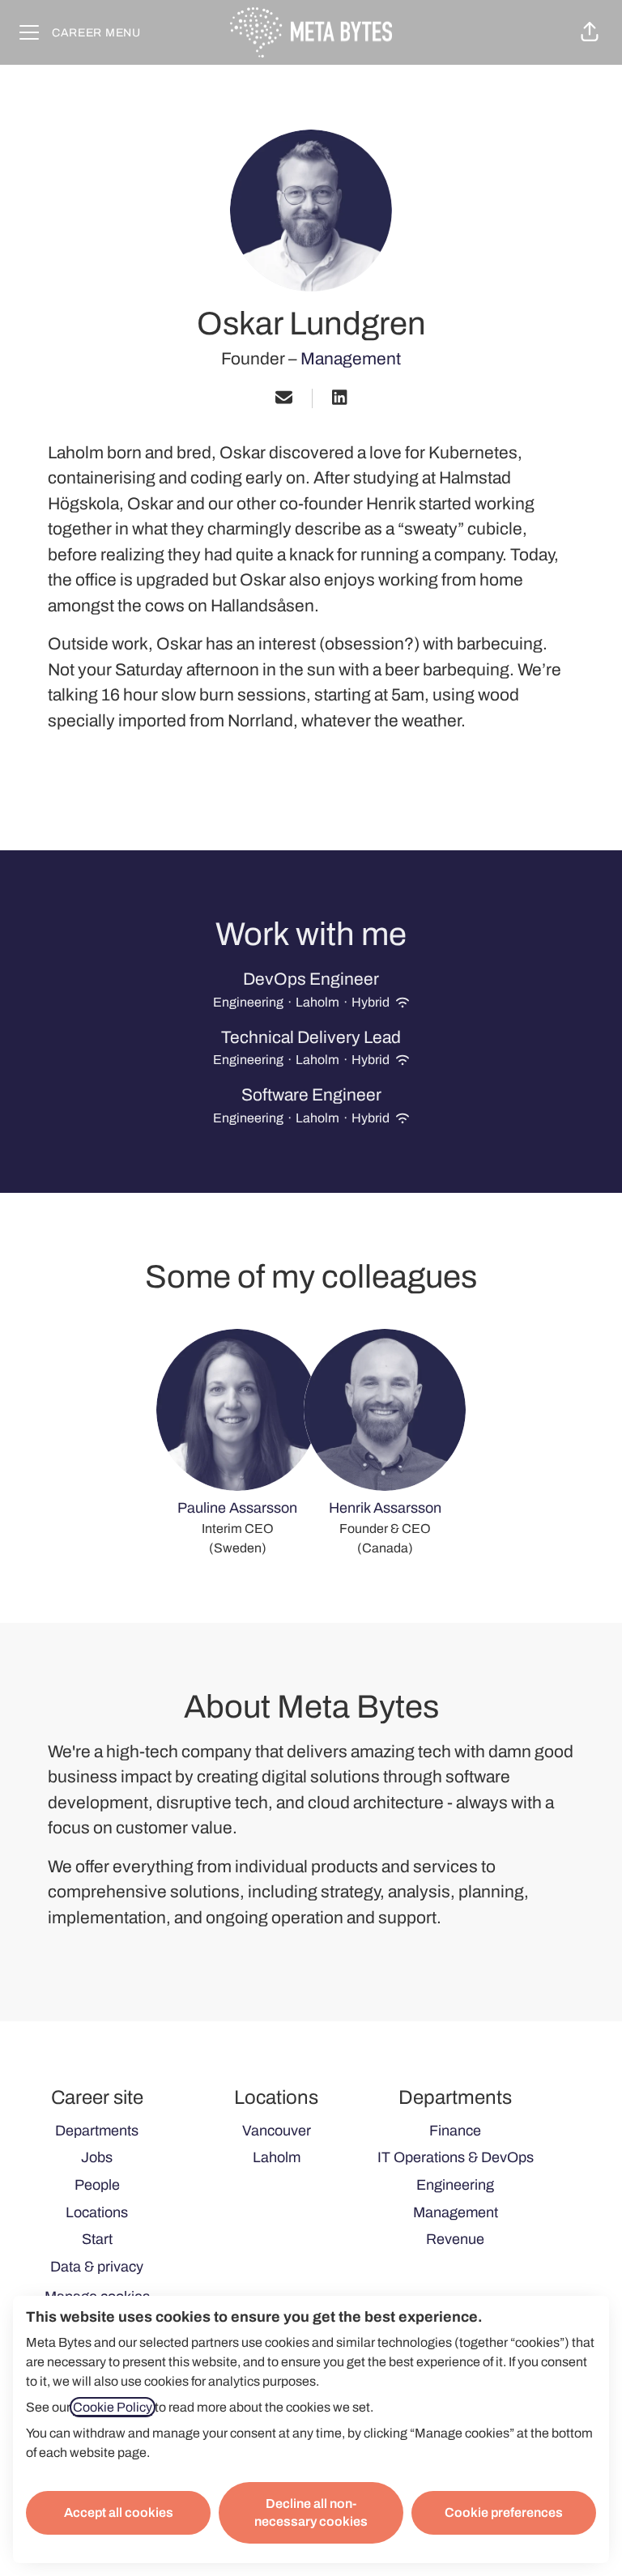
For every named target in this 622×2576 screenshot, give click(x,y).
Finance (455, 2131)
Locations (97, 2212)
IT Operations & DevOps (456, 2157)
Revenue (455, 2239)
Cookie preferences (504, 2512)
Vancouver (277, 2131)
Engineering (455, 2185)
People (97, 2185)
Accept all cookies (119, 2512)
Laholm (277, 2157)
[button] (590, 32)
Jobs (97, 2157)
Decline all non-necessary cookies (311, 2512)
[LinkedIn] (339, 399)
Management (351, 359)
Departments (97, 2131)
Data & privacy (97, 2267)
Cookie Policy (113, 2407)
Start (97, 2239)
